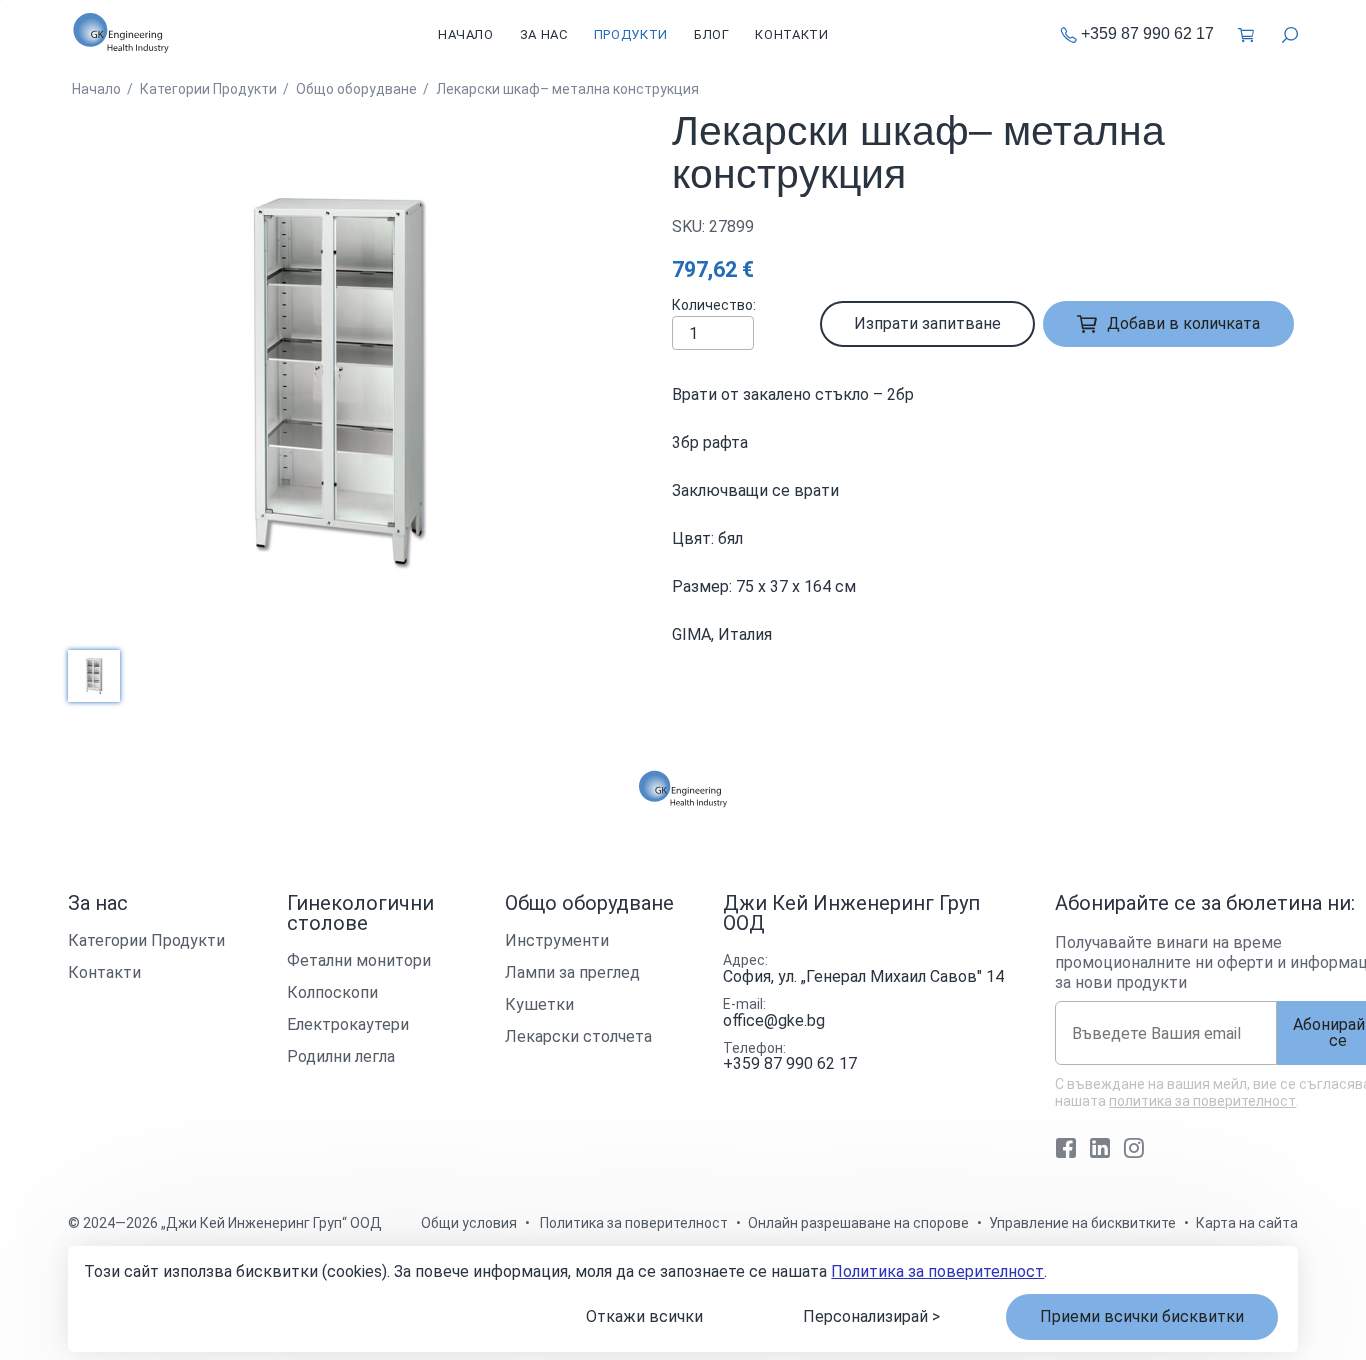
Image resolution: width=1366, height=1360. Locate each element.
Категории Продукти (146, 940)
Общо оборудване (589, 903)
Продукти (631, 34)
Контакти (791, 34)
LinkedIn (1100, 1148)
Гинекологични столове (360, 913)
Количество (712, 305)
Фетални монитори (359, 960)
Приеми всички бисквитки (1142, 1316)
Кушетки (539, 1004)
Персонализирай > (871, 1316)
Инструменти (557, 940)
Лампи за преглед (572, 972)
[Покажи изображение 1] (94, 676)
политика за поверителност (1202, 1101)
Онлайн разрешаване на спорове (858, 1223)
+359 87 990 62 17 (1147, 34)
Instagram (1134, 1148)
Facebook (1066, 1148)
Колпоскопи (332, 992)
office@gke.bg (774, 1020)
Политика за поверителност (937, 1271)
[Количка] (1248, 34)
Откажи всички (644, 1316)
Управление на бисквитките (1082, 1223)
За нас (544, 34)
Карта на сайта (1247, 1223)
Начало (466, 34)
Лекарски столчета (578, 1036)
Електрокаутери (348, 1024)
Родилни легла (341, 1056)
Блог (712, 34)
